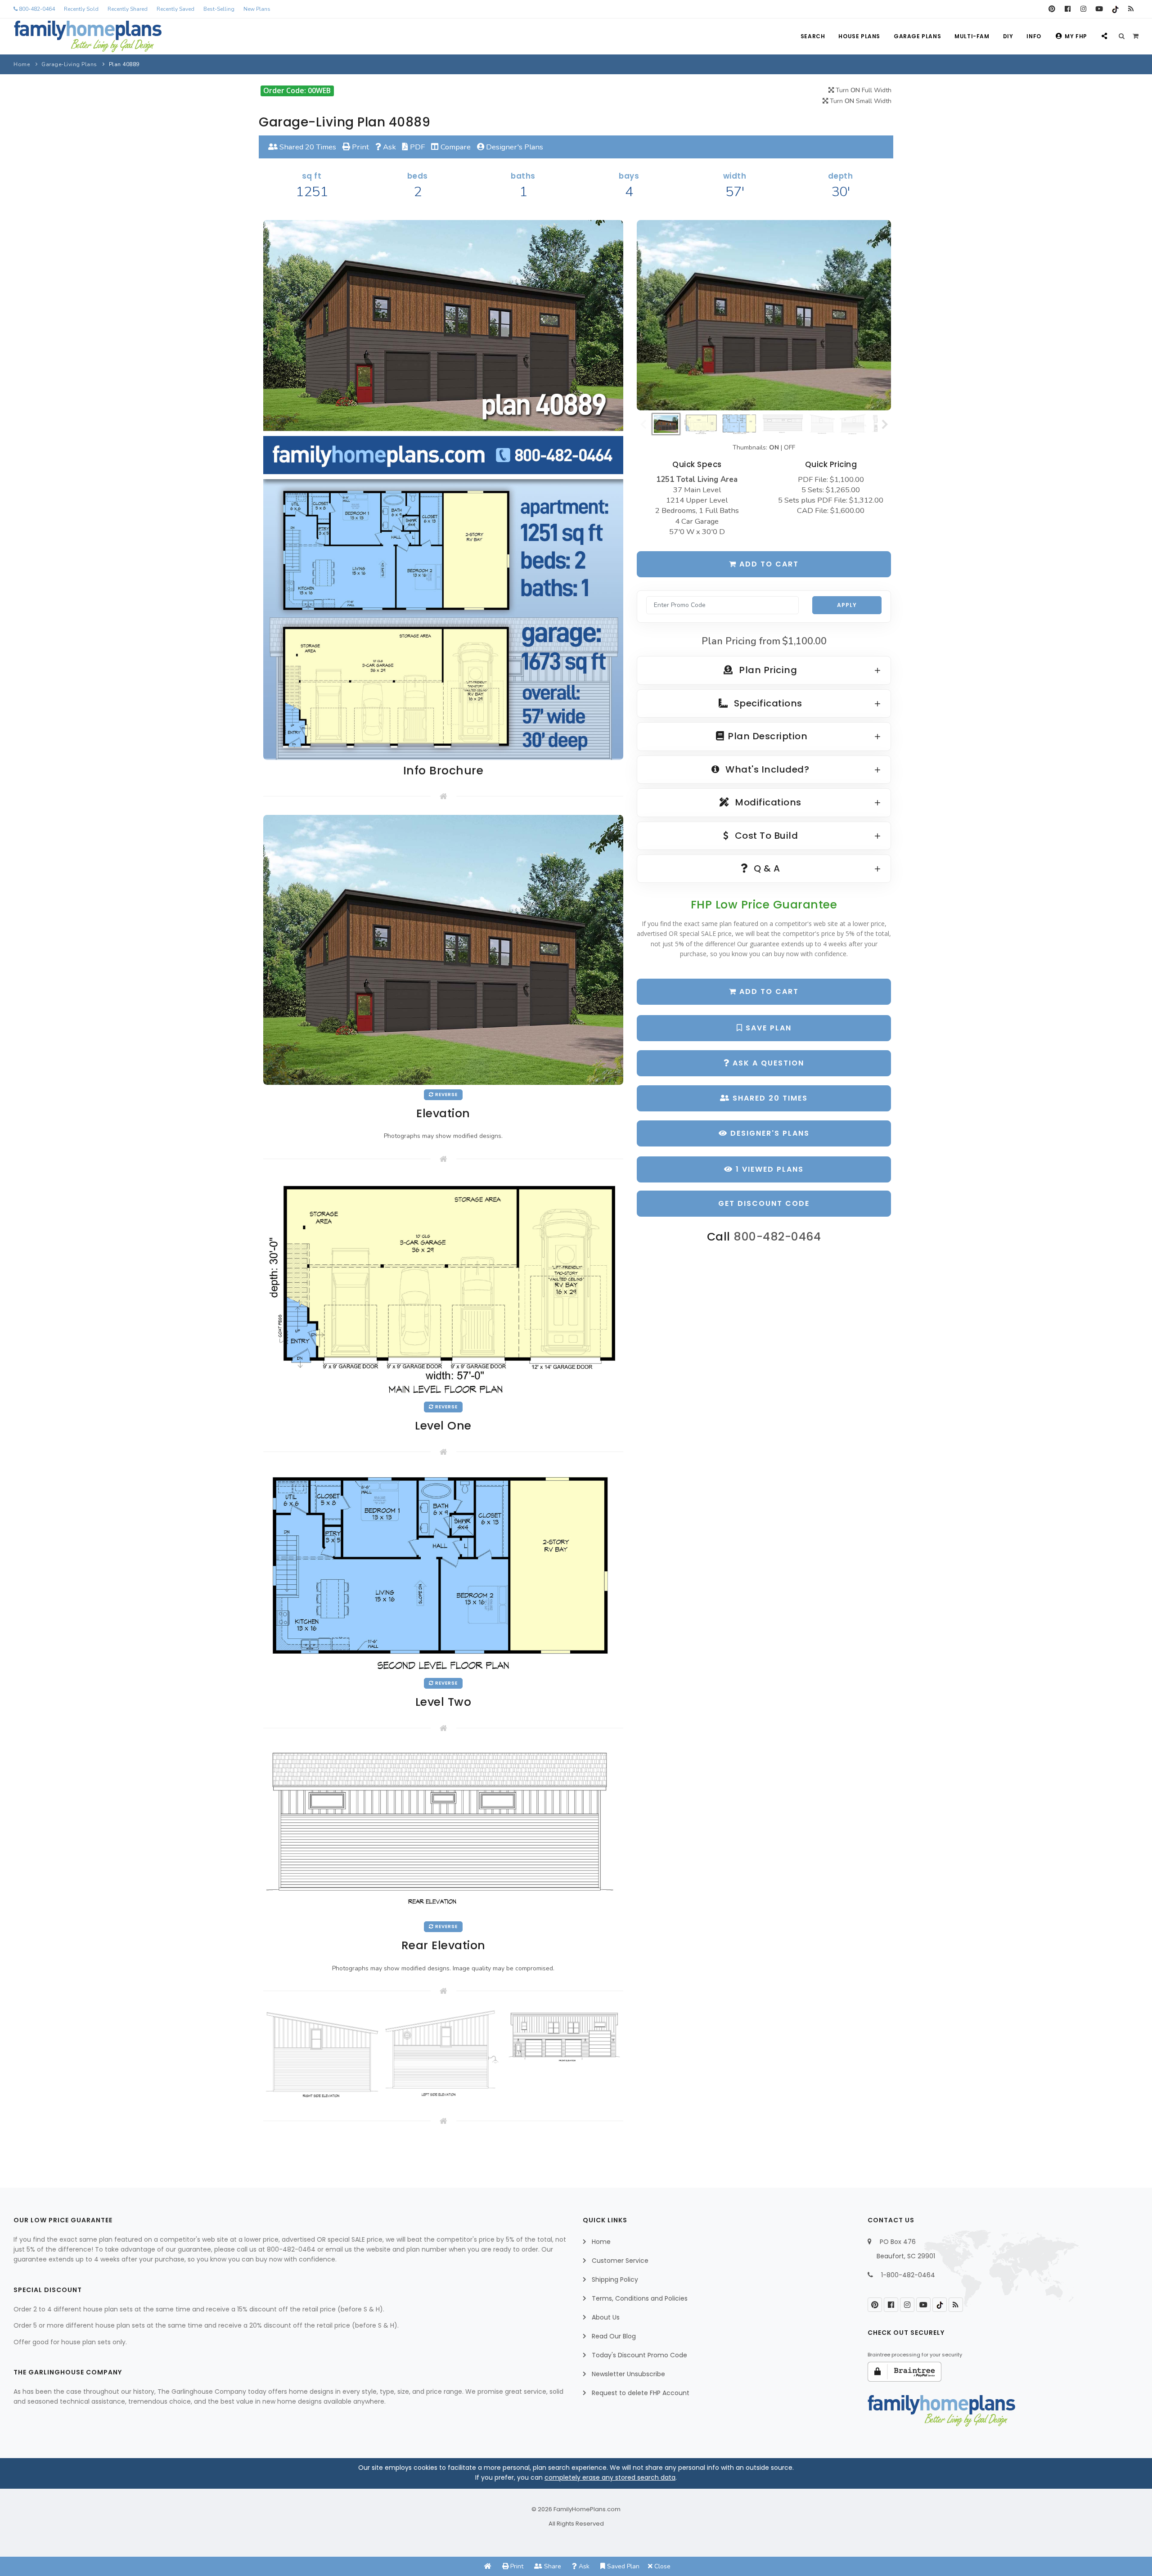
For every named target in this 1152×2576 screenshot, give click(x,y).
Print (360, 147)
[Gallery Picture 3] (565, 2037)
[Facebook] (1068, 9)
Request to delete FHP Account (641, 2393)
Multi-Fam (972, 36)
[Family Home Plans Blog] (1131, 9)
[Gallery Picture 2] (443, 2053)
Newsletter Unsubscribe (628, 2374)
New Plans (257, 9)
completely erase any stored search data (610, 2477)
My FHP (1076, 36)
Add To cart (768, 991)
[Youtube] (1099, 9)
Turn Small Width (860, 101)
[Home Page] (488, 2566)
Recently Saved (175, 9)
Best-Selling (219, 9)
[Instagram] (1083, 9)
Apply (847, 605)
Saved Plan (622, 2566)
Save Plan (767, 1028)
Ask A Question (767, 1063)
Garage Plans (917, 36)
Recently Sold (81, 9)
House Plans (859, 36)
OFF (790, 447)
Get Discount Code (764, 1203)
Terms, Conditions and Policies (640, 2298)
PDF (416, 147)
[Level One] (443, 1287)
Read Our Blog (614, 2336)
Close (661, 2566)
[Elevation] (764, 315)
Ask (389, 147)
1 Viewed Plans (768, 1169)
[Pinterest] (1052, 9)
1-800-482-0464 (908, 2275)
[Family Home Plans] (88, 36)
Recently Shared (128, 9)
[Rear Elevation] (443, 1831)
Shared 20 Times (307, 147)
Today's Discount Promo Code (639, 2355)
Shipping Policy (615, 2279)
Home (22, 64)
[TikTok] (1115, 9)
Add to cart (768, 564)
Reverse (446, 1095)
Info (1034, 36)
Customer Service (620, 2261)
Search (813, 36)
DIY (1008, 36)
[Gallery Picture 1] (322, 2055)
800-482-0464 (36, 9)
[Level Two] (443, 1571)
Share (552, 2566)
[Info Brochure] (443, 489)
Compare (455, 147)
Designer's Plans (514, 147)
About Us (606, 2317)
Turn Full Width (863, 90)
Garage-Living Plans (69, 64)
